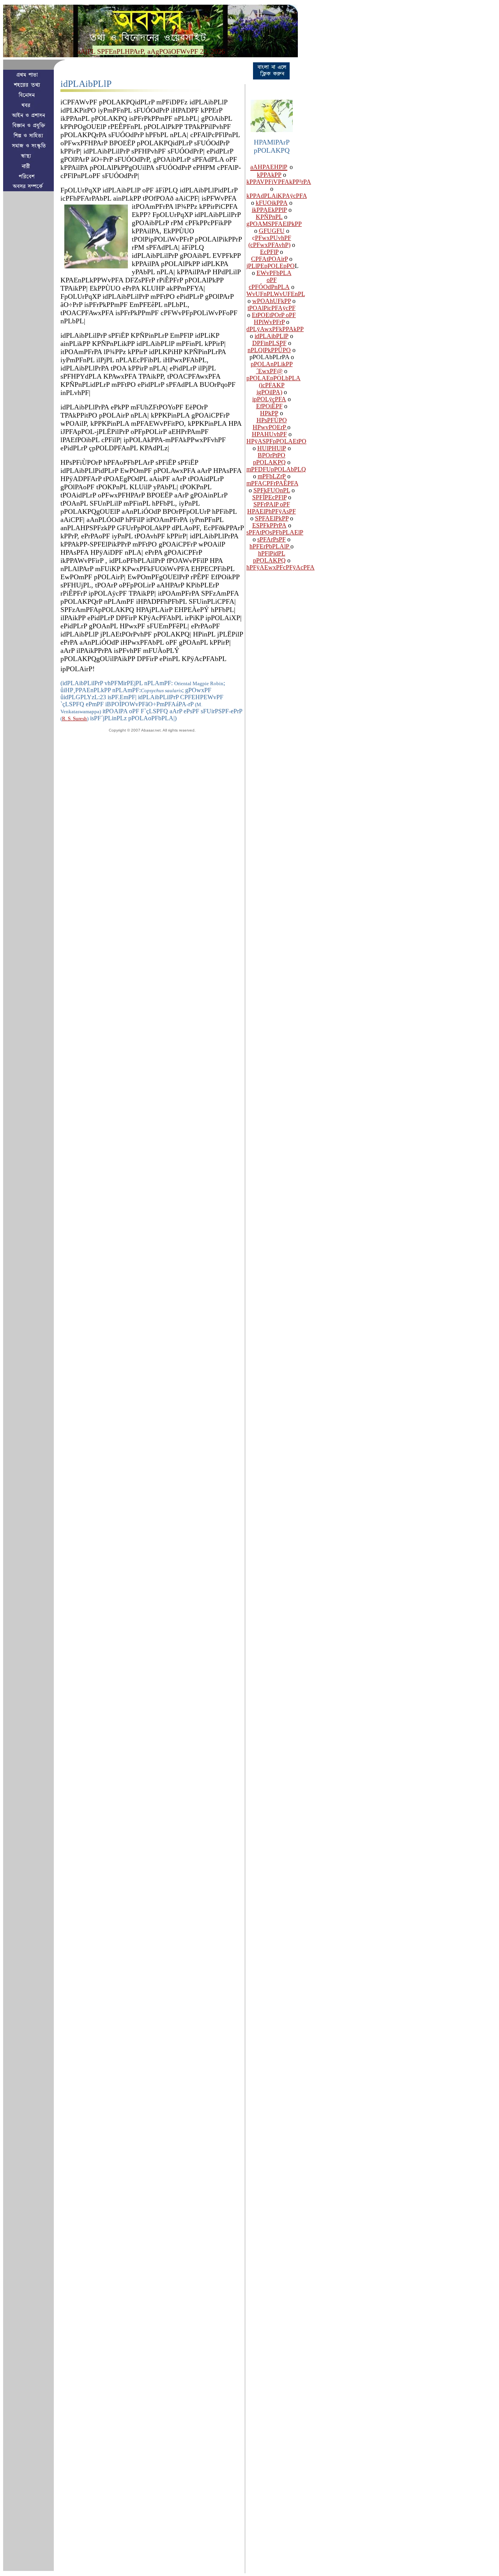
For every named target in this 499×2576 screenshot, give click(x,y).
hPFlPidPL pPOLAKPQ (269, 557)
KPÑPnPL (269, 217)
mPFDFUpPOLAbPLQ (276, 469)
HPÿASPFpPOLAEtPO (276, 441)
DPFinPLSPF (269, 343)
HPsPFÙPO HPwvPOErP (270, 424)
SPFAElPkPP (272, 518)
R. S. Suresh (74, 718)
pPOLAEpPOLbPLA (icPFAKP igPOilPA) (273, 385)
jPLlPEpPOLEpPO (271, 266)
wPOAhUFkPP (272, 301)
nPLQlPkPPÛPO (269, 350)
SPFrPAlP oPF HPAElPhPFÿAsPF (272, 508)
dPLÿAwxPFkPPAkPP (275, 329)
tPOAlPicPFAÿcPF (272, 308)
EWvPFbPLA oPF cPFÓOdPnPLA (270, 280)
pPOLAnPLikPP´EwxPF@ (272, 368)
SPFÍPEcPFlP (269, 497)
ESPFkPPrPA (269, 525)
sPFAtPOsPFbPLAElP (275, 532)
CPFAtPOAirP (269, 259)
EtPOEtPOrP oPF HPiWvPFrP (274, 318)
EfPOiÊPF (269, 406)
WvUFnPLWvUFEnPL (276, 294)
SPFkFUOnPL (272, 490)
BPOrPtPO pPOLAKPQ (269, 459)
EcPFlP (269, 252)
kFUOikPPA (272, 203)
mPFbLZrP (272, 476)
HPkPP (269, 413)
